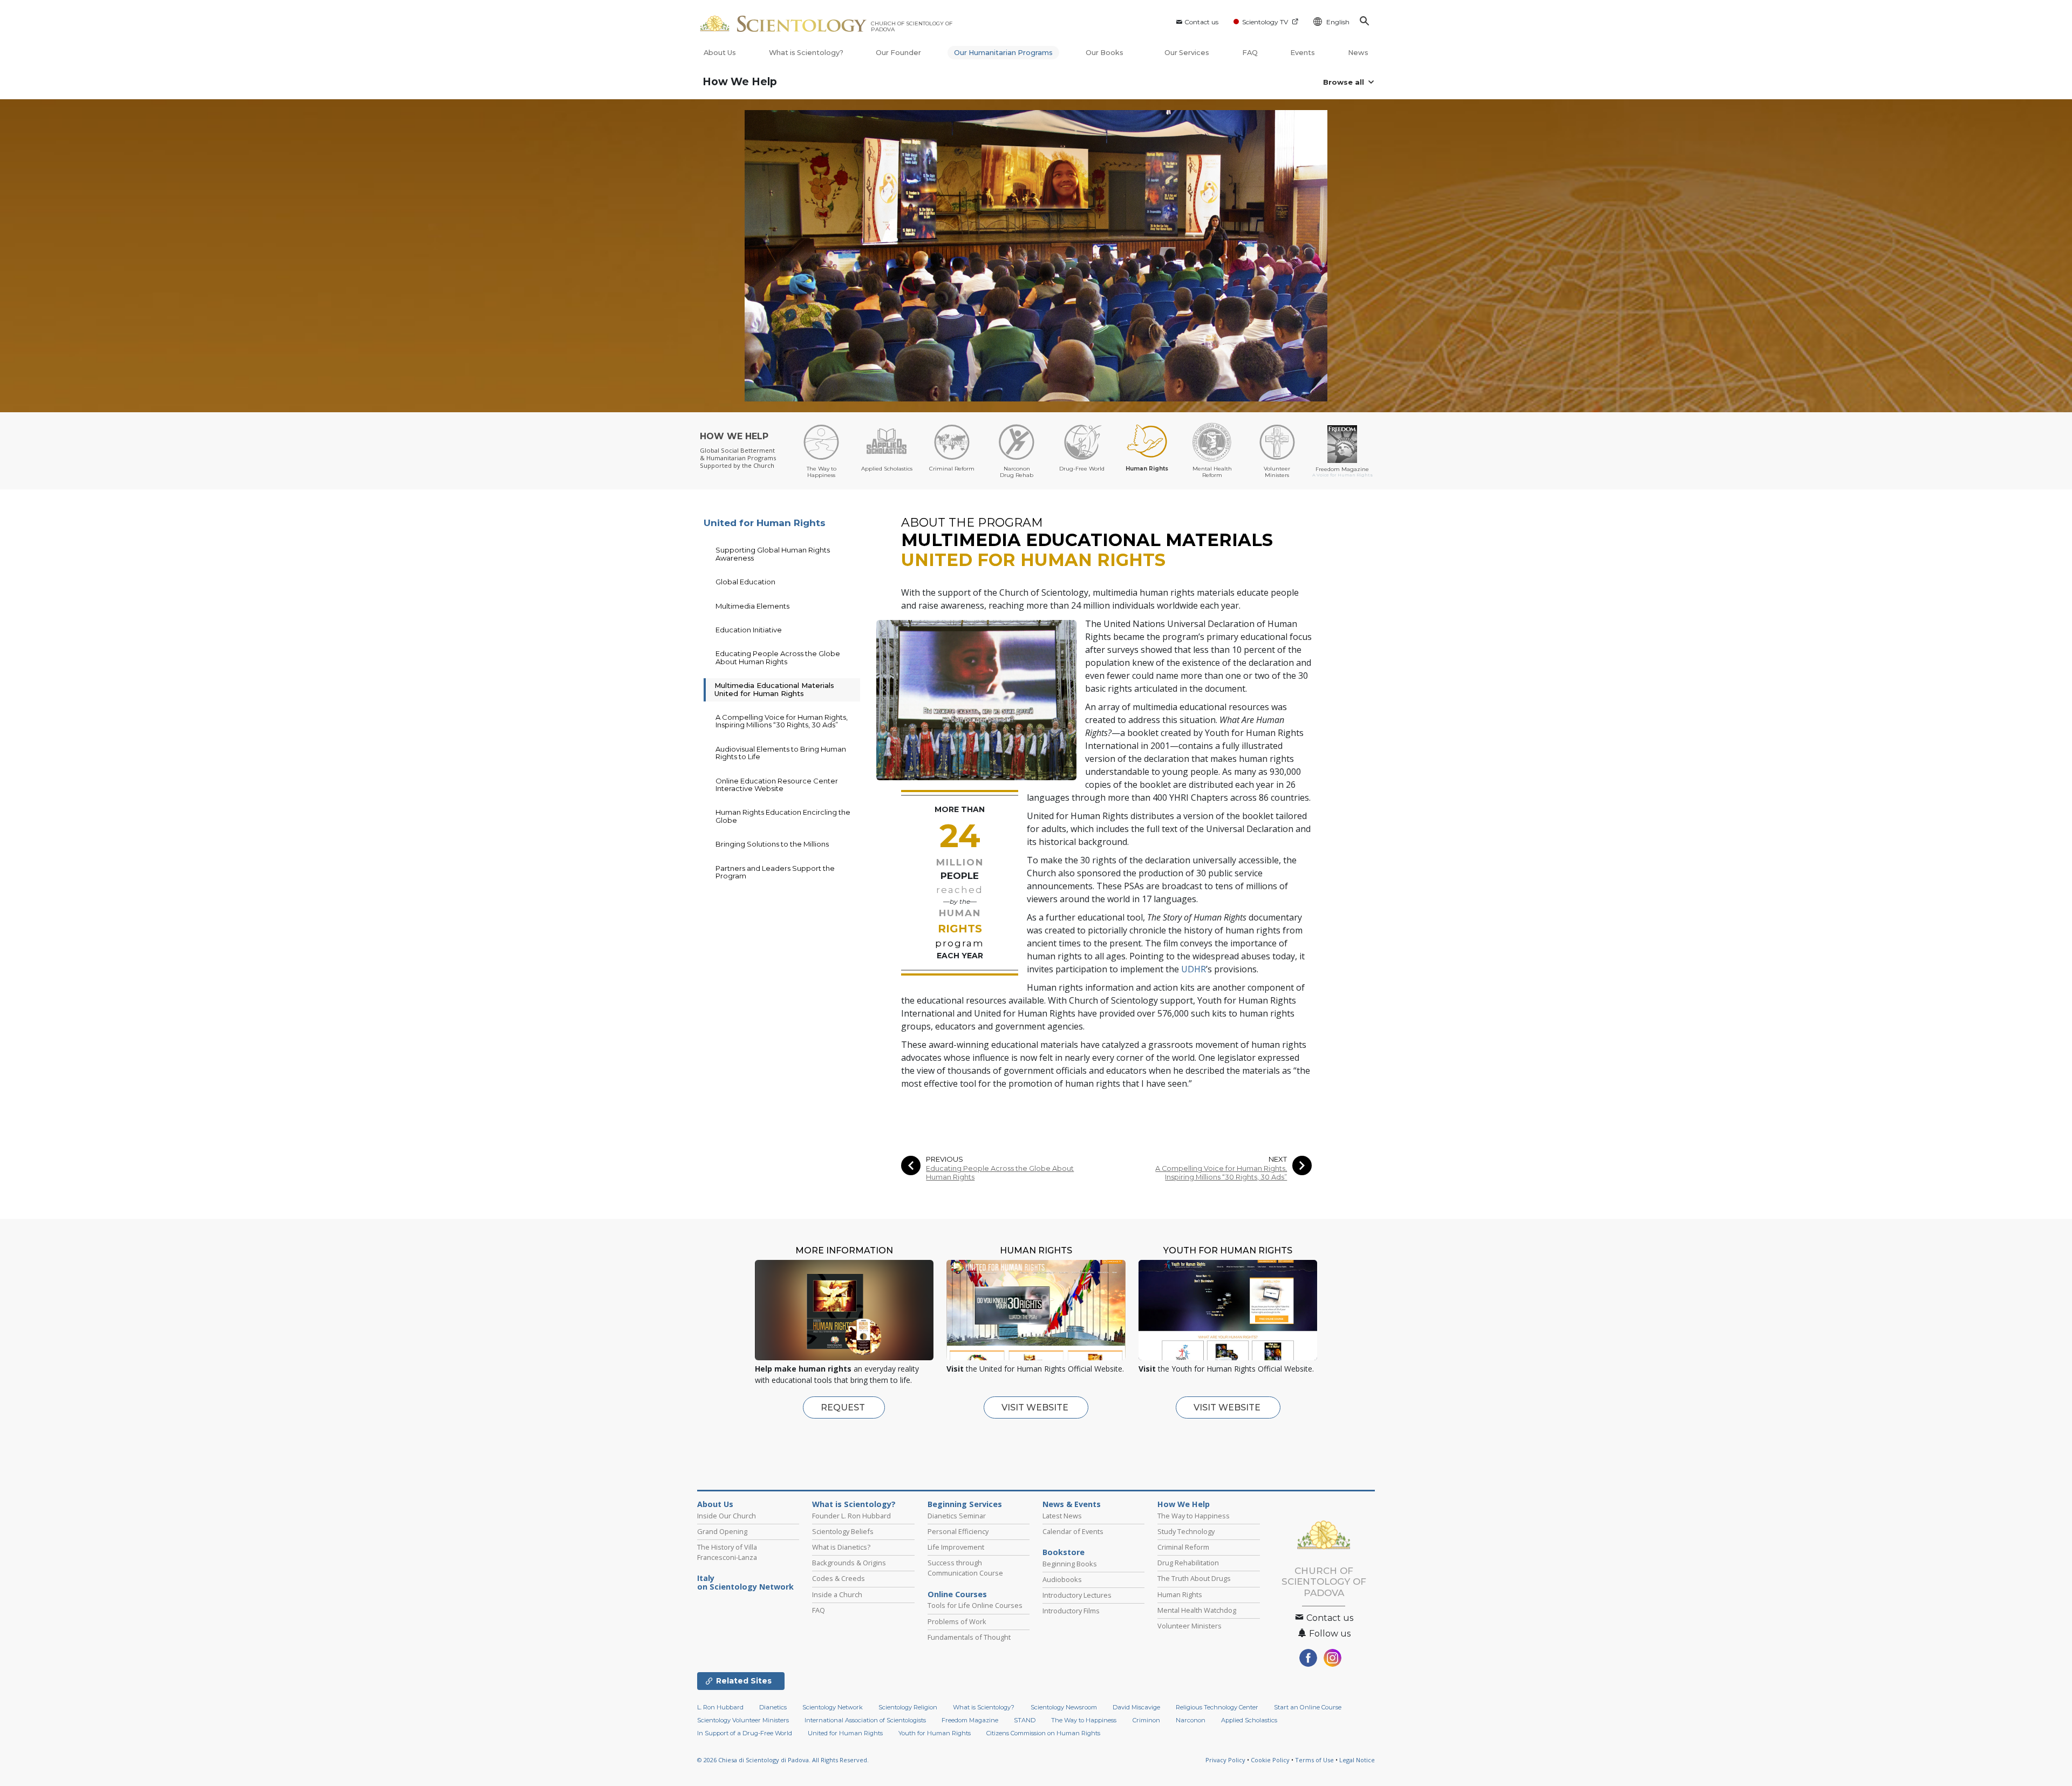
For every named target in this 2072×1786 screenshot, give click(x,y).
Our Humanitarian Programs (1003, 53)
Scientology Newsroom (1064, 1707)
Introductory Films (1071, 1611)
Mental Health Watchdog (1197, 1610)
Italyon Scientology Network (745, 1583)
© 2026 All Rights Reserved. (783, 1760)
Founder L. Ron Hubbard (851, 1516)
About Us (720, 53)
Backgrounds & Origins (849, 1563)
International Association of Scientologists (865, 1720)
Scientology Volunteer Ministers (743, 1720)
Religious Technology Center (1217, 1707)
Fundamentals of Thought (969, 1637)
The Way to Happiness (1194, 1516)
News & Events (1072, 1504)
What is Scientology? (806, 53)
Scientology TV (1265, 22)
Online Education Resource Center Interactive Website (777, 785)
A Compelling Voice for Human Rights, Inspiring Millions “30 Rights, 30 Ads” (1221, 1173)
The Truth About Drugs (1194, 1578)
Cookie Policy (1270, 1760)
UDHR (1194, 969)
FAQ (1250, 53)
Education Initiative (749, 630)
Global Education (745, 582)
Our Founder (898, 53)
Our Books (1105, 53)
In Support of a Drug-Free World (745, 1733)
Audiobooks (1062, 1579)
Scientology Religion (908, 1707)
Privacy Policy (1225, 1760)
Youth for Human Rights (935, 1733)
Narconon (1191, 1720)
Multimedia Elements (752, 606)
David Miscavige (1136, 1707)
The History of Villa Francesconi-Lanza (727, 1552)
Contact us (1201, 22)
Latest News (1062, 1516)
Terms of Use (1314, 1760)
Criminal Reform (1183, 1547)
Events (1303, 53)
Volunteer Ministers (1190, 1626)
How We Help (740, 82)
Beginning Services (965, 1504)
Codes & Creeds (839, 1578)
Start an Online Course (1308, 1707)
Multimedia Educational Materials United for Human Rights (774, 689)
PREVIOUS (945, 1159)
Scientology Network (833, 1707)
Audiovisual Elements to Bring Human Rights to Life (781, 753)
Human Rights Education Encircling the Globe (783, 816)
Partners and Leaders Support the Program (775, 872)
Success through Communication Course (965, 1568)
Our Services (1187, 53)
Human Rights (1180, 1594)
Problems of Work (957, 1621)
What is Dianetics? (841, 1547)
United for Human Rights (765, 523)
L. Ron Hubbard (720, 1707)
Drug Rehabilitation (1188, 1563)
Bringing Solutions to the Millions (772, 844)
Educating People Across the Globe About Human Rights (1000, 1173)
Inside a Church (837, 1594)
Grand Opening (722, 1531)
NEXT (1278, 1159)
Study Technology (1186, 1531)
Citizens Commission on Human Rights (1043, 1733)
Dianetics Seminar (957, 1516)
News (1358, 53)
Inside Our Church (727, 1516)
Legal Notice (1357, 1760)
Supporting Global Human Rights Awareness (773, 554)
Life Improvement (956, 1547)
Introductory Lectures (1077, 1595)
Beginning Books (1070, 1564)
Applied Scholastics (1249, 1720)
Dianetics (773, 1707)
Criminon (1146, 1720)
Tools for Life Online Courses (975, 1605)
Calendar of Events (1073, 1531)
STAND (1025, 1720)
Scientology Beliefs (843, 1531)
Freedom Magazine (970, 1720)
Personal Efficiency (958, 1531)
